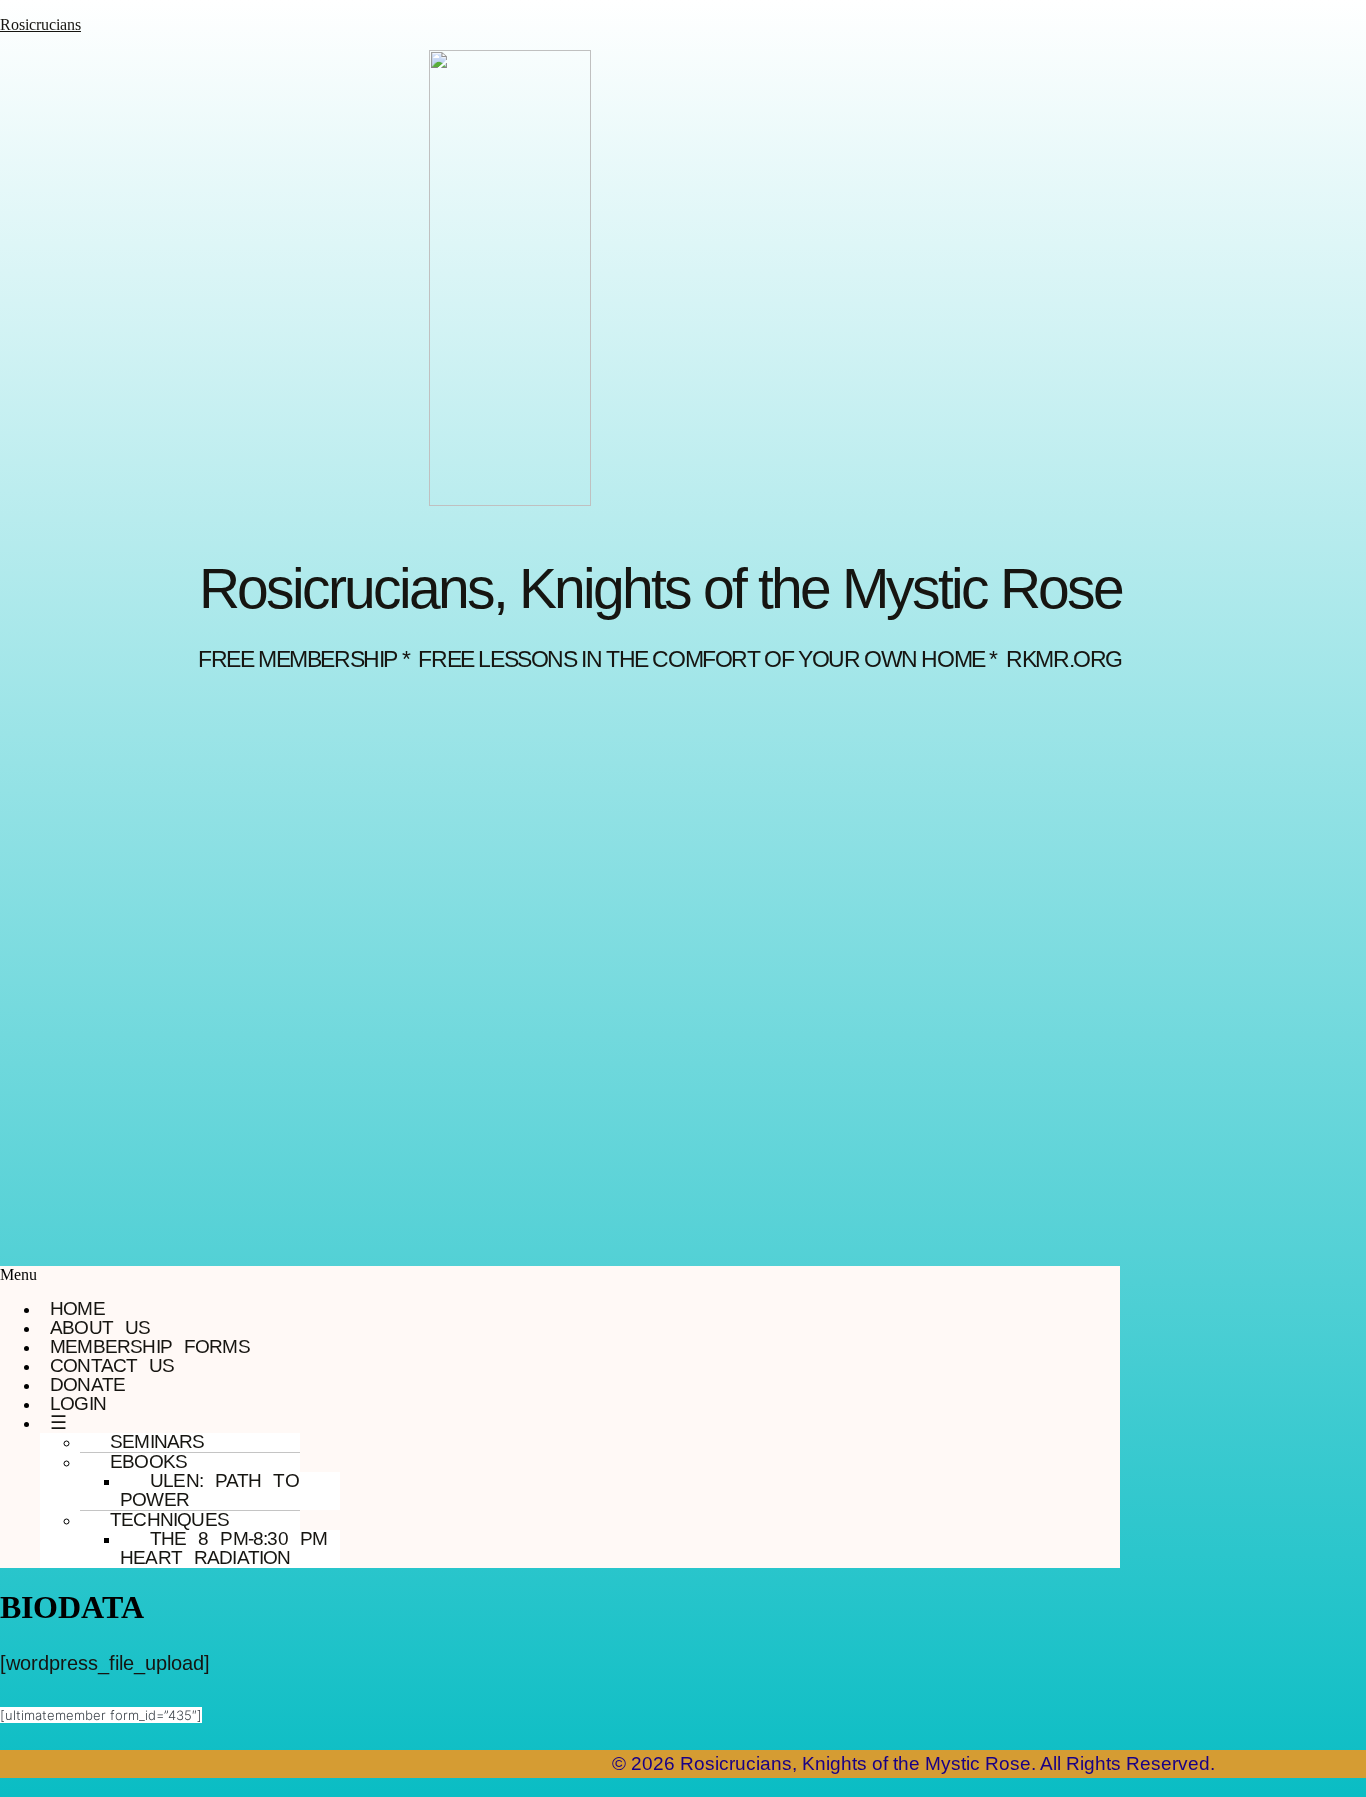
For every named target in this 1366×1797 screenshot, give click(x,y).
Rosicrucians (40, 24)
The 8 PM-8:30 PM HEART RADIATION (223, 1548)
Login (78, 1403)
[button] (560, 1275)
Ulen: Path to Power (209, 1490)
